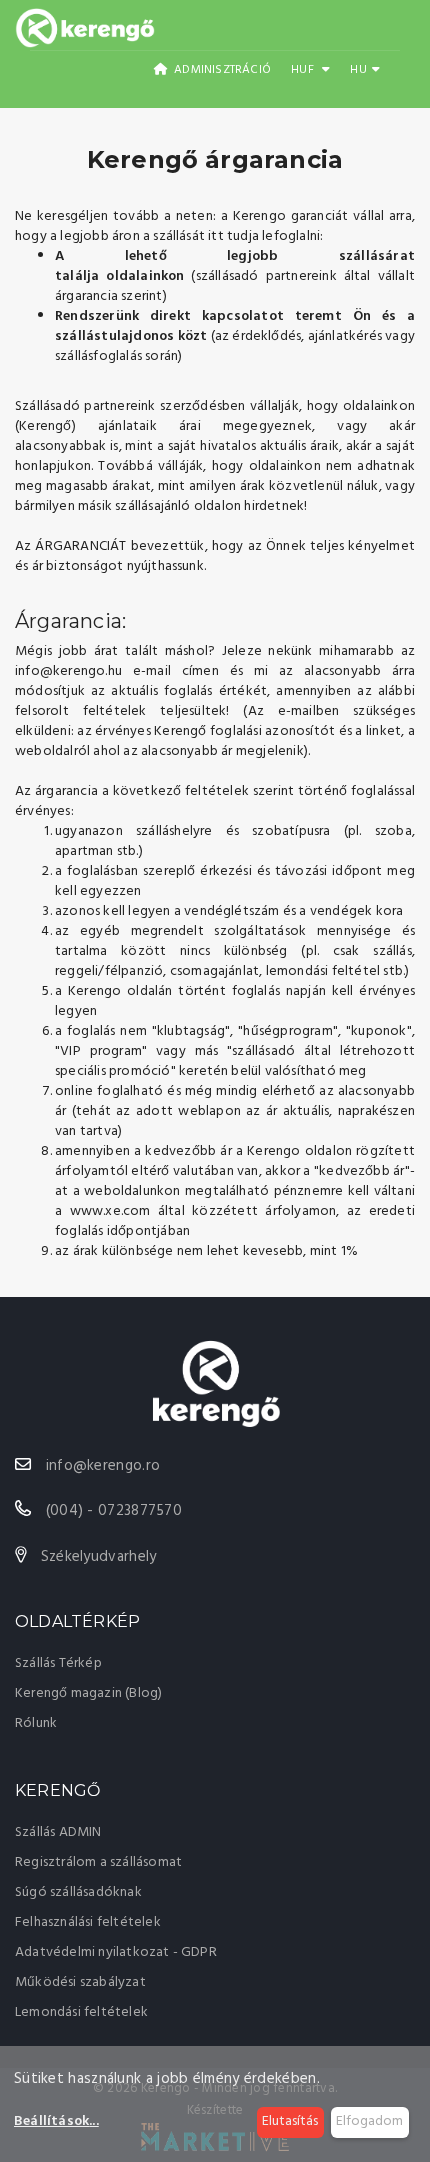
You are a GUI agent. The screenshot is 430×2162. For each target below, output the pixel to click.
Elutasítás (290, 2121)
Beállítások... (56, 2122)
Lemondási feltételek (81, 2012)
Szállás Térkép (58, 1663)
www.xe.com (110, 1211)
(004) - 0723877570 (114, 1511)
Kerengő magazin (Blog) (88, 1693)
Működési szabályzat (80, 1982)
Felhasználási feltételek (88, 1922)
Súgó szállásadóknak (78, 1892)
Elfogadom (369, 2121)
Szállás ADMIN (58, 1832)
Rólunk (36, 1723)
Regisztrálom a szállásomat (98, 1862)
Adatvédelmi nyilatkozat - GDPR (116, 1952)
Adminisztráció (221, 70)
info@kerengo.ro (103, 1466)
